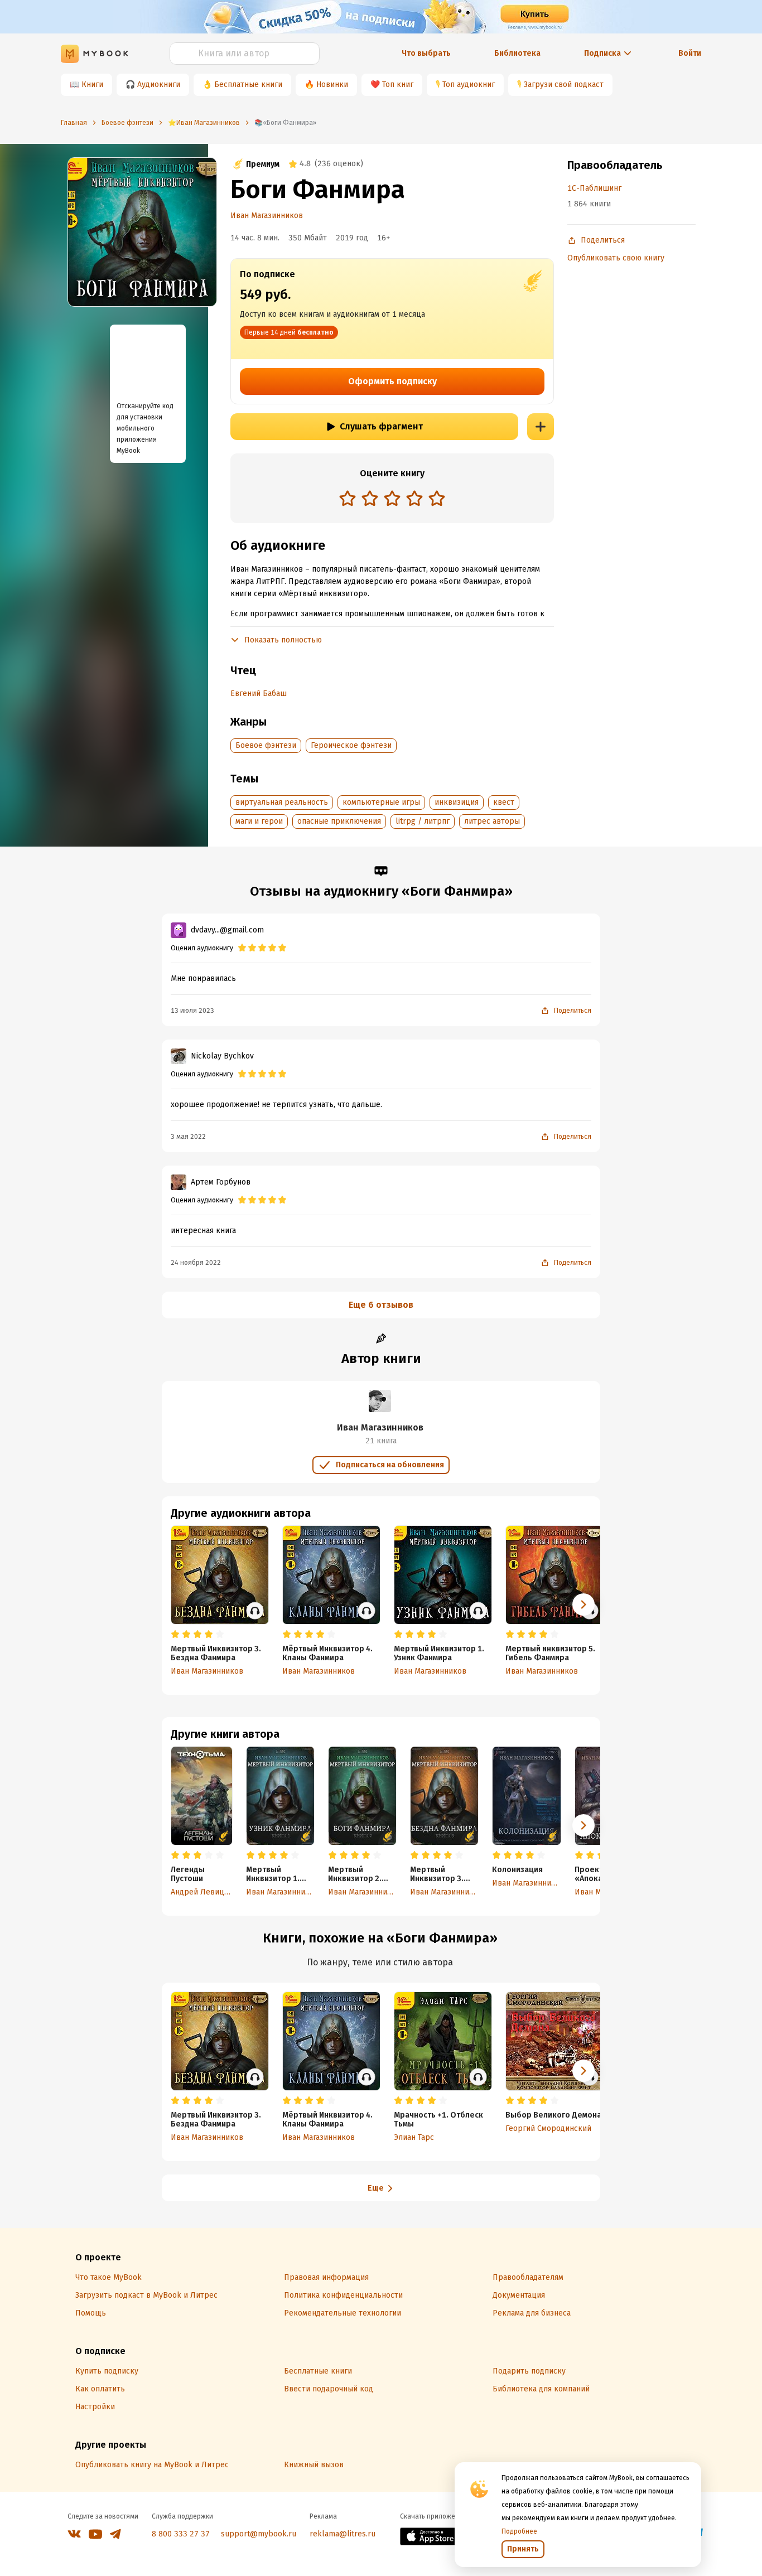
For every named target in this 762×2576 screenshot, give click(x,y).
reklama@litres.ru (343, 2534)
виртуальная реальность (282, 802)
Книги (92, 84)
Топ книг (398, 84)
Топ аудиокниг (469, 84)
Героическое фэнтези (351, 745)
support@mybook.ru (259, 2534)
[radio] (348, 498)
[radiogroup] (392, 499)
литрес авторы (492, 821)
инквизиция (457, 802)
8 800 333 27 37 (181, 2534)
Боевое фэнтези (266, 745)
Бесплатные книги (248, 84)
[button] (583, 1825)
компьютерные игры (381, 802)
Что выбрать (426, 53)
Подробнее (519, 2531)
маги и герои (259, 821)
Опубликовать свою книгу (616, 258)
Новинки (332, 84)
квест (504, 802)
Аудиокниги (159, 84)
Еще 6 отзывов (381, 1305)
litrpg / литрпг (423, 821)
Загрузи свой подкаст (564, 84)
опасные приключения (339, 821)
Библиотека (517, 53)
